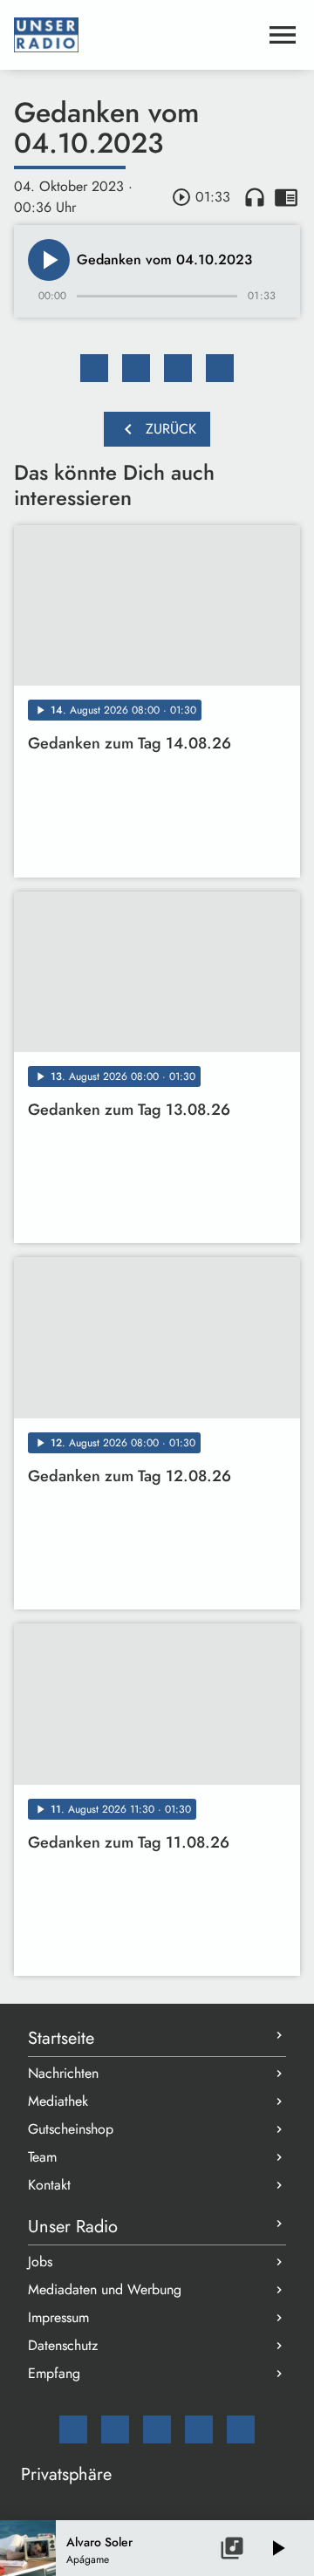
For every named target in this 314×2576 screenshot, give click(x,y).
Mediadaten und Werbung (105, 2289)
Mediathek (58, 2101)
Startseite (61, 2038)
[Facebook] (115, 2429)
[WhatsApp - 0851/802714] (241, 2429)
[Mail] (73, 2429)
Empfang (54, 2373)
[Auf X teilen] (136, 368)
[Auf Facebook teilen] (94, 368)
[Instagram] (157, 2429)
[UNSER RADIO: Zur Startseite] (136, 35)
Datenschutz (63, 2345)
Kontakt (49, 2185)
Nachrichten (63, 2073)
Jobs (40, 2262)
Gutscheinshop (71, 2129)
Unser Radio (73, 2227)
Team (42, 2157)
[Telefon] (199, 2429)
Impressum (58, 2317)
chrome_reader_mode (286, 197)
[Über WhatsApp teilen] (178, 368)
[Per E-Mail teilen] (220, 368)
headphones (255, 197)
